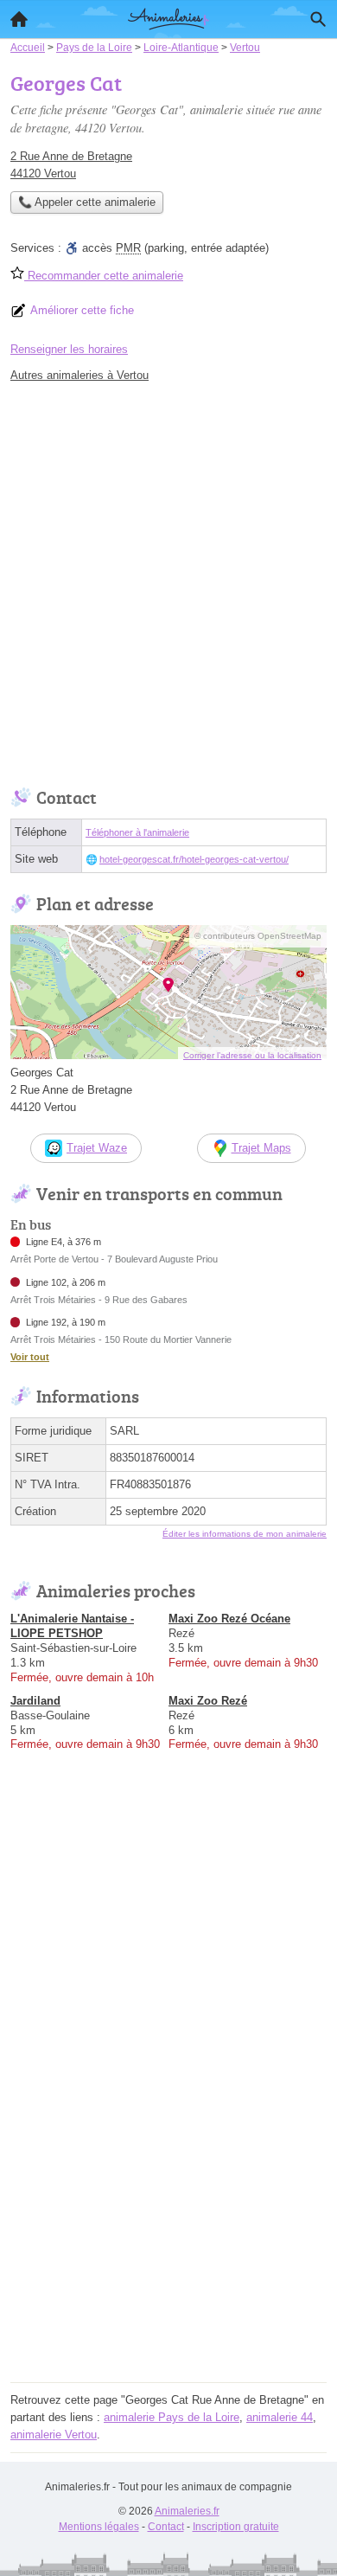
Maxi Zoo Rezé (208, 1701)
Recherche (318, 19)
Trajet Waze (97, 1148)
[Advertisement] (168, 581)
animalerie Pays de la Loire (172, 2417)
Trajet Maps (261, 1148)
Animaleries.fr (187, 2511)
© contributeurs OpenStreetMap (258, 936)
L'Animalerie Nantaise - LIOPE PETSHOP (72, 1626)
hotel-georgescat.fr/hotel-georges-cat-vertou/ (194, 859)
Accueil (19, 19)
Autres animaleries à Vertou (79, 375)
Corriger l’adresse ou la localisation (252, 1055)
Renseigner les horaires (69, 349)
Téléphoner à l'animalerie (137, 832)
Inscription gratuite (236, 2527)
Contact (166, 2527)
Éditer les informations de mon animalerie (245, 1534)
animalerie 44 (280, 2417)
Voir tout (30, 1357)
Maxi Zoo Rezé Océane (229, 1619)
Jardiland (35, 1701)
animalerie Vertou (54, 2435)
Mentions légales (99, 2527)
